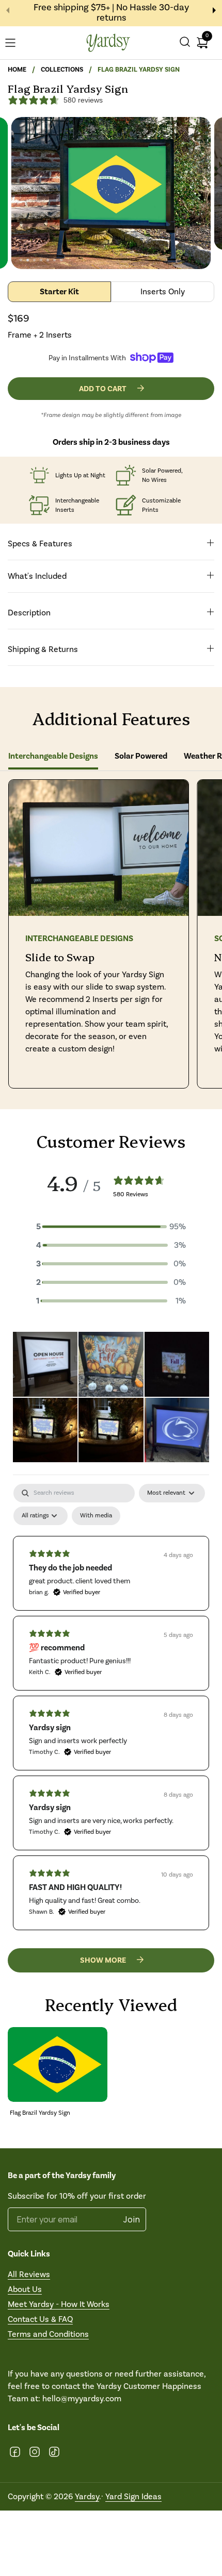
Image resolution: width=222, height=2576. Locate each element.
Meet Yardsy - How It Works (59, 2304)
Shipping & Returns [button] (43, 649)
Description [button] (29, 613)
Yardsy (87, 2496)
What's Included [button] (37, 576)
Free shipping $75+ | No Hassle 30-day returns (111, 13)
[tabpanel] (111, 1707)
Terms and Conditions (48, 2334)
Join (132, 2219)
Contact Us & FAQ (40, 2319)
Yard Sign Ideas (133, 2496)
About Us (25, 2289)
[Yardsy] (108, 43)
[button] (185, 43)
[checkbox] (96, 1516)
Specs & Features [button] (40, 543)
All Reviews (29, 2274)
